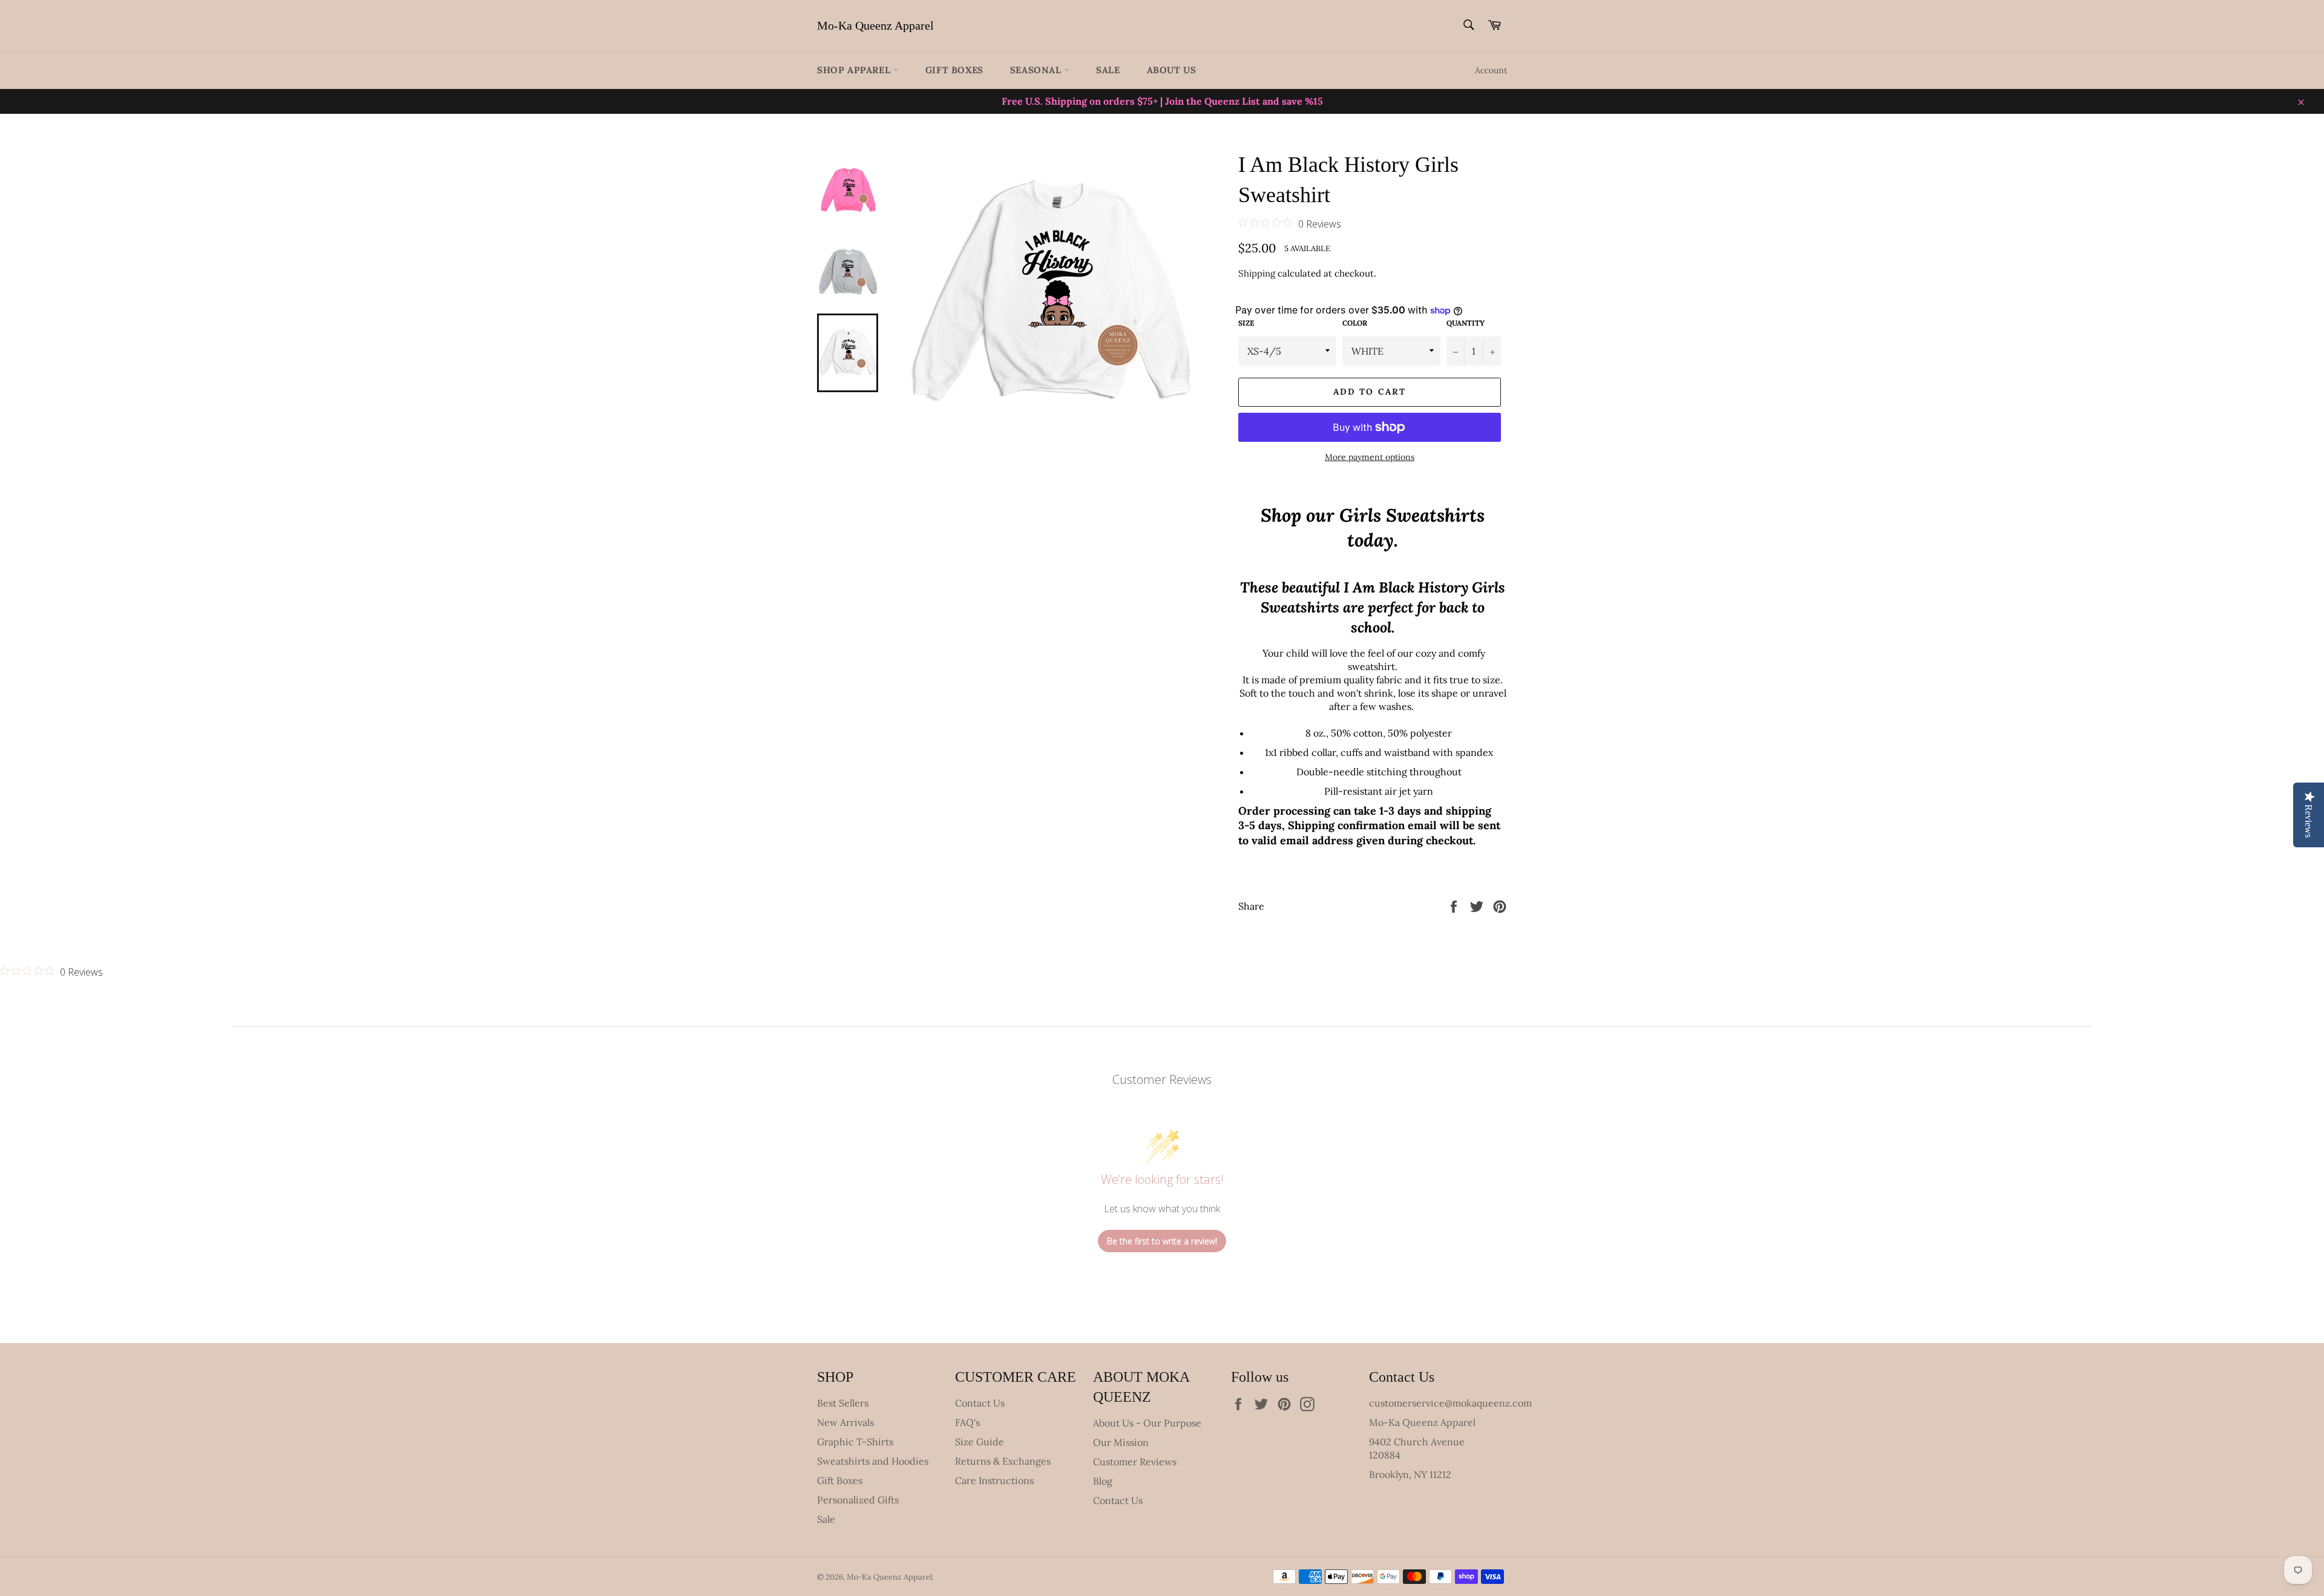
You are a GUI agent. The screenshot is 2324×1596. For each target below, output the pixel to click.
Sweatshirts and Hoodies (873, 1461)
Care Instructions (994, 1480)
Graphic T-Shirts (855, 1442)
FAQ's (967, 1422)
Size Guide (980, 1442)
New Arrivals (845, 1422)
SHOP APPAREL (855, 70)
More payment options (1370, 457)
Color (1355, 323)
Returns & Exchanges (1003, 1461)
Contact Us (980, 1403)
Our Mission (1121, 1442)
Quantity (1466, 323)
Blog (1103, 1481)
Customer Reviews (1135, 1462)
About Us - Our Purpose (1147, 1423)
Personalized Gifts (858, 1500)
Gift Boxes (954, 70)
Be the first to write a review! (1162, 1241)
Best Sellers (843, 1403)
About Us (1172, 70)
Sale (1108, 70)
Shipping (1257, 273)
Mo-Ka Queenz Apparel (875, 25)
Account (1491, 70)
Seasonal (1037, 70)
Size (1246, 323)
